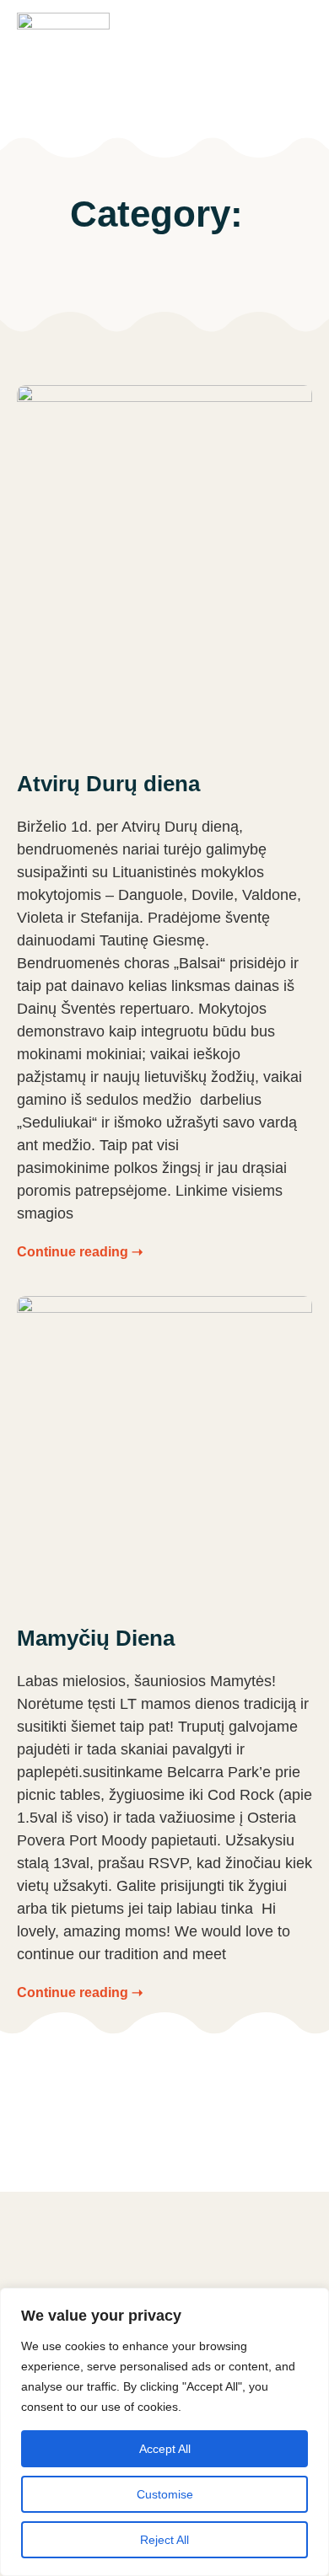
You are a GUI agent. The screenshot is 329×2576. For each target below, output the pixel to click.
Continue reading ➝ (80, 1252)
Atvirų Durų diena (108, 784)
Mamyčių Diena (96, 1638)
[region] (164, 2432)
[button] (298, 47)
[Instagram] (106, 2273)
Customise (165, 2494)
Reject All (164, 2540)
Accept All (165, 2449)
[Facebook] (33, 2273)
